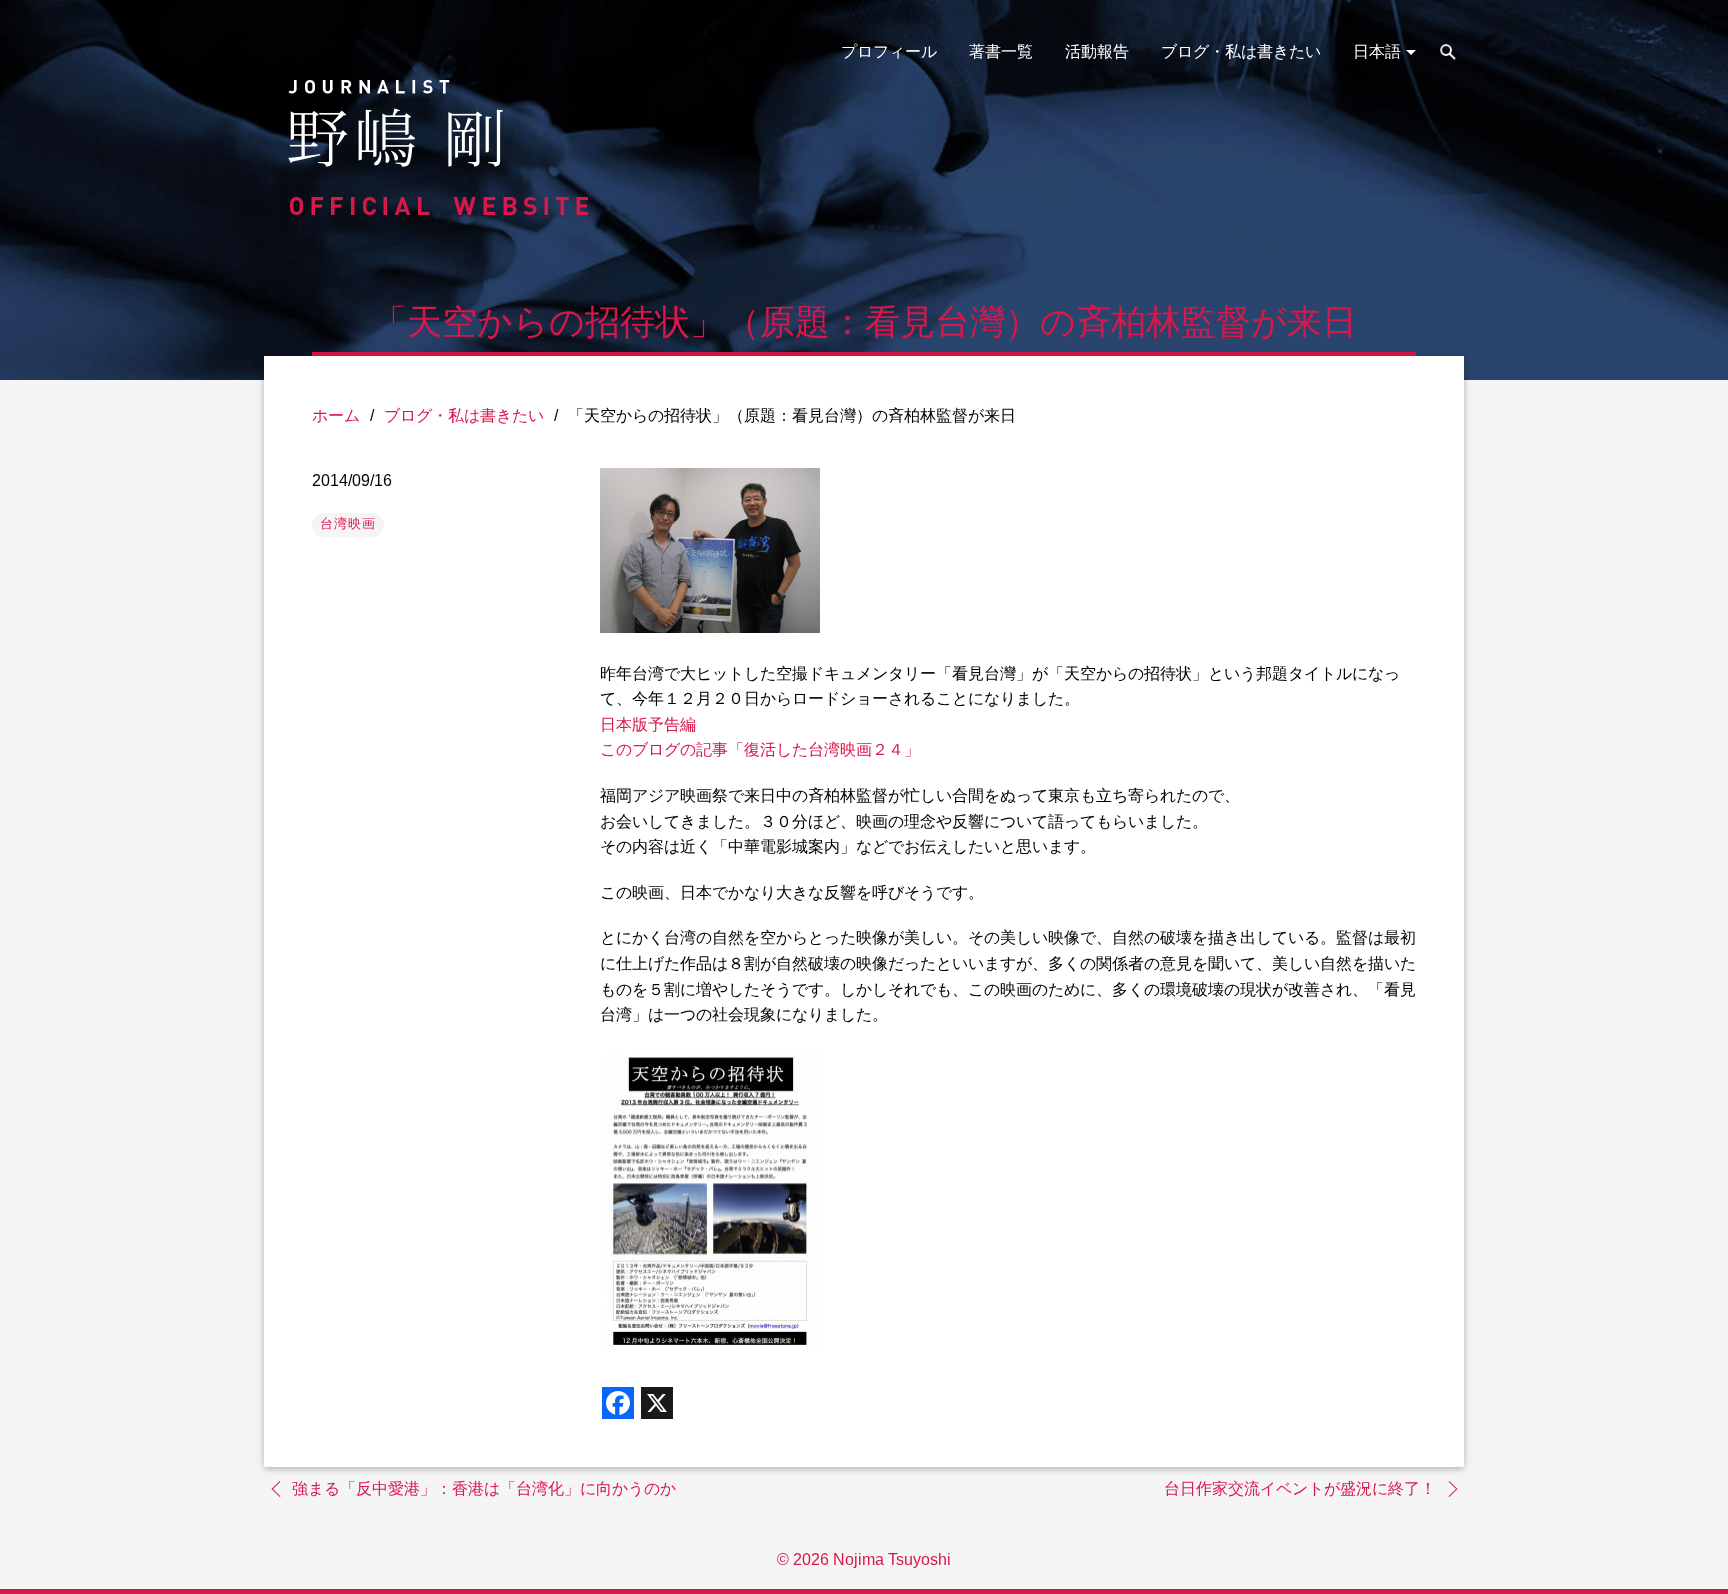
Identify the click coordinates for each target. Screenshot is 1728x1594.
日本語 (1377, 51)
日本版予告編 (648, 724)
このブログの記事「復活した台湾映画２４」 (760, 749)
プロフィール (889, 51)
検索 (1448, 52)
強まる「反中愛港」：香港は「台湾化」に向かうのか (484, 1488)
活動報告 (1097, 51)
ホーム (336, 415)
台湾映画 (348, 523)
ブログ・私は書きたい (1241, 51)
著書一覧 (1001, 51)
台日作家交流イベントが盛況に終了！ (1300, 1488)
